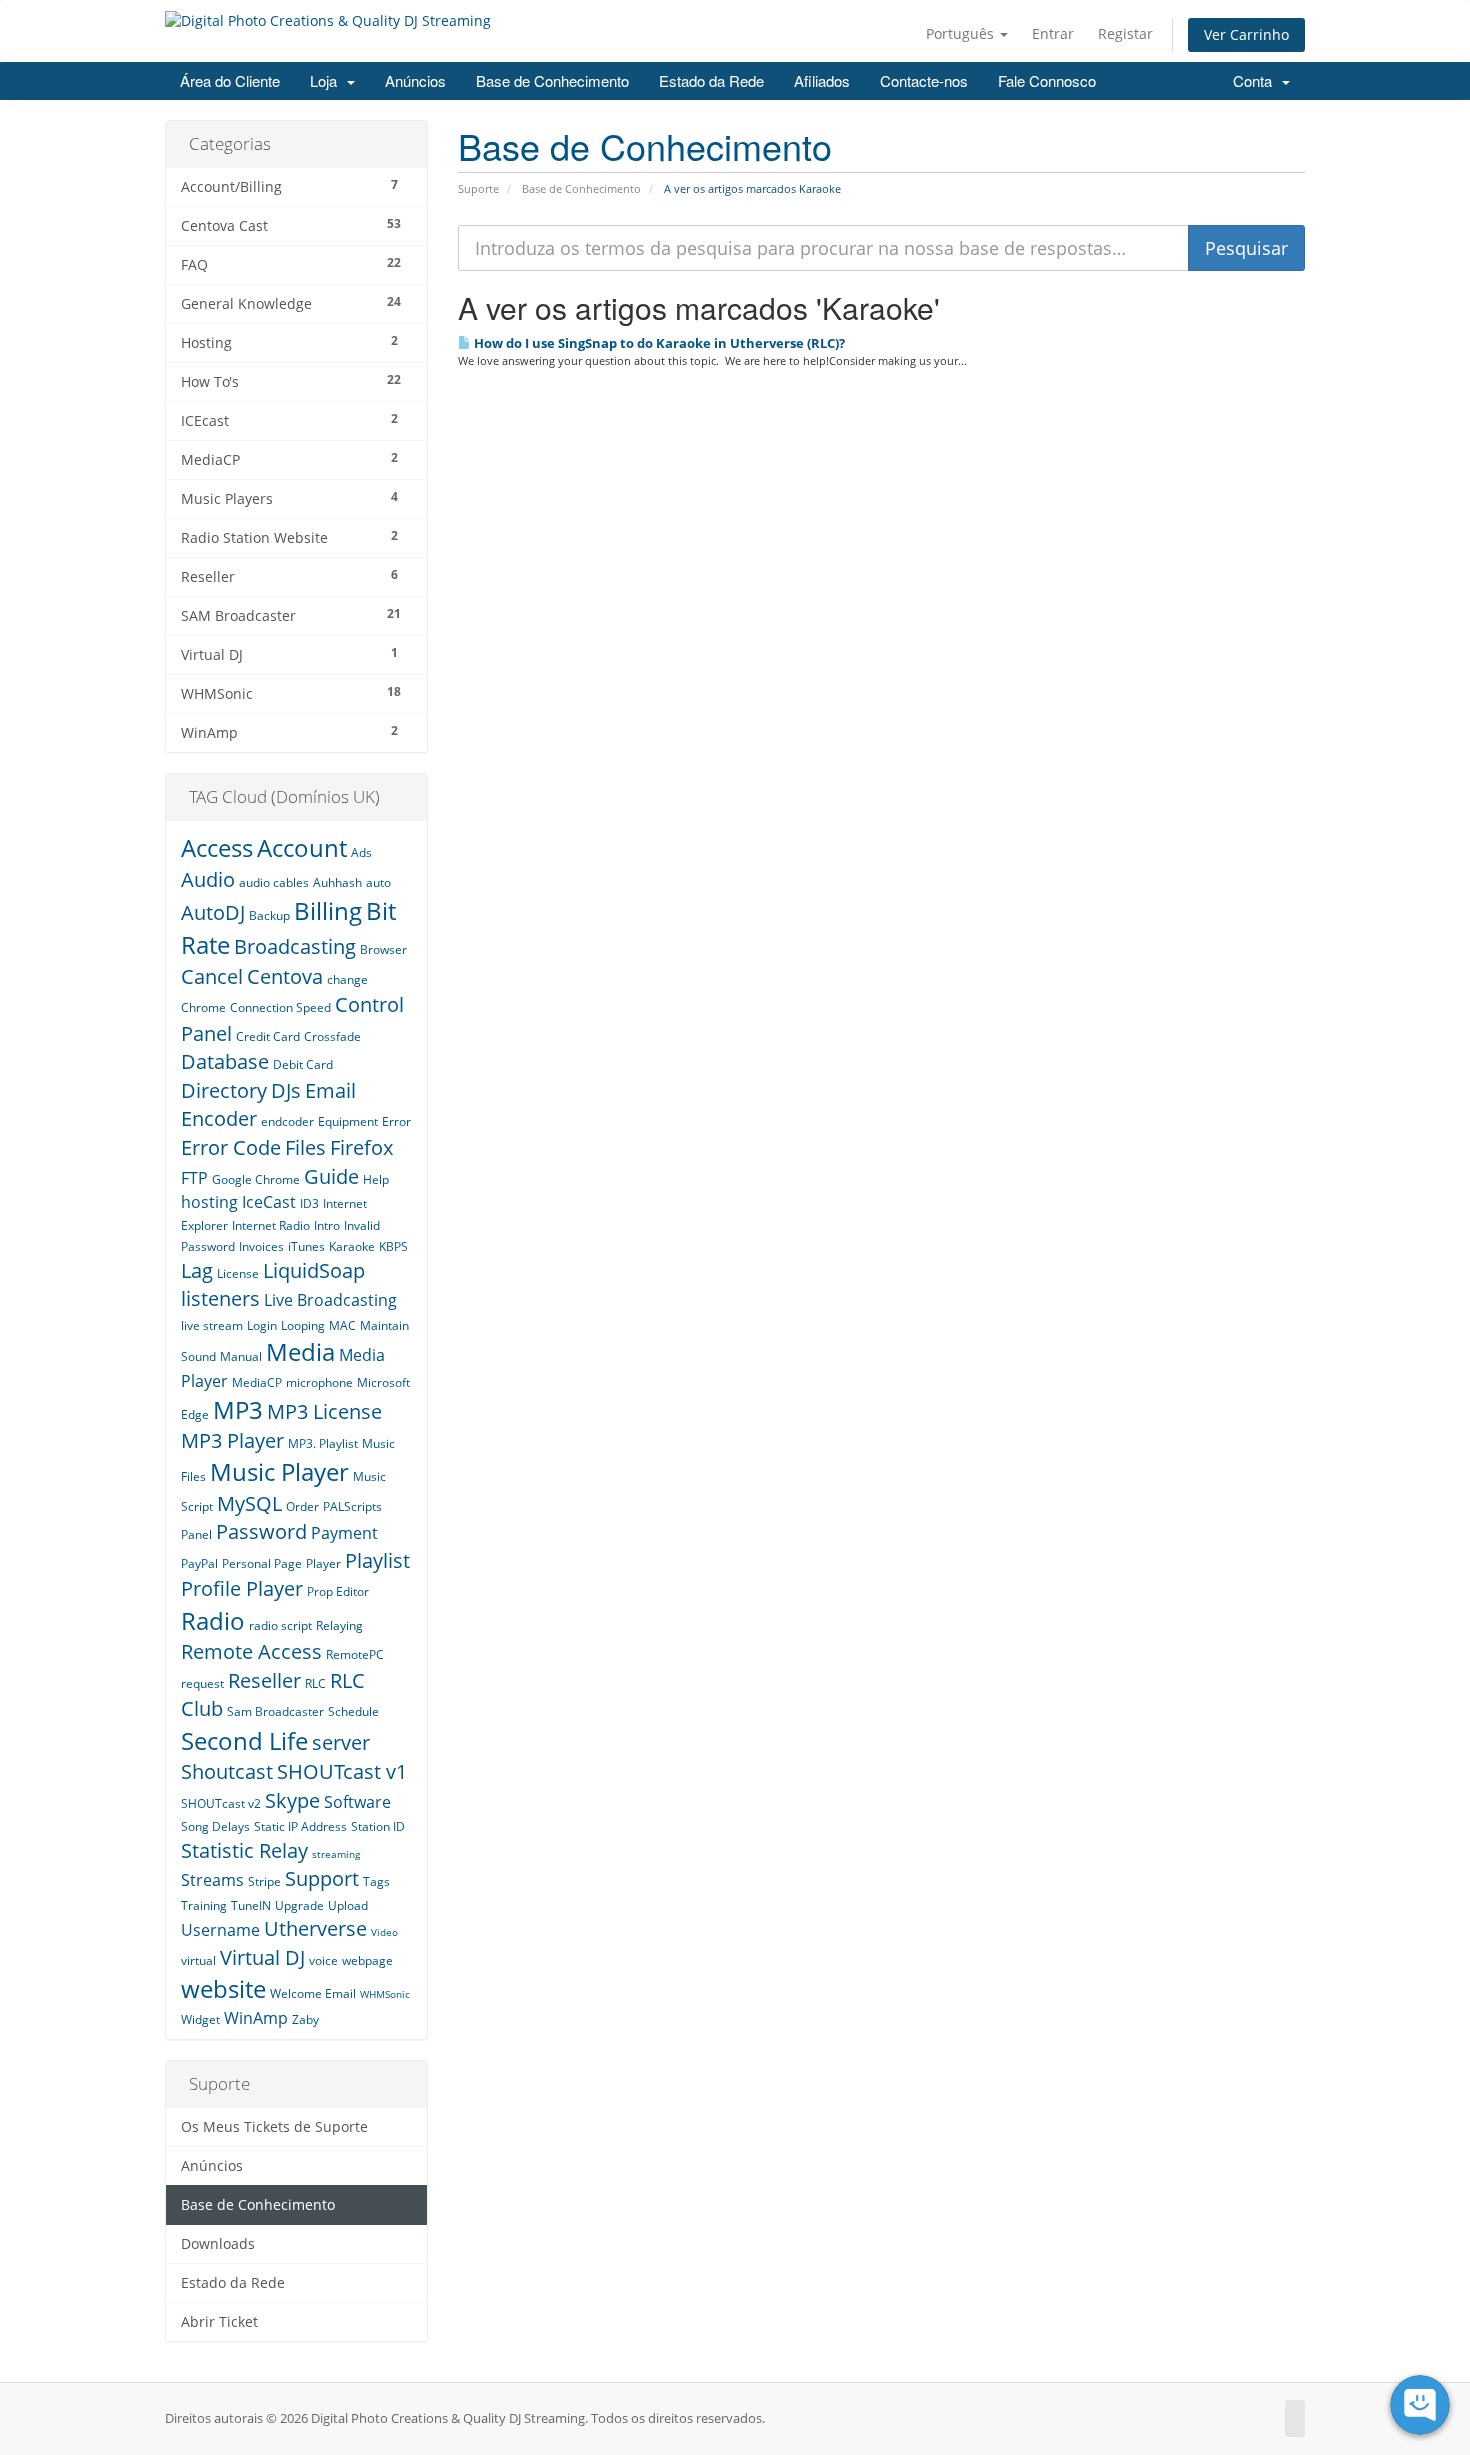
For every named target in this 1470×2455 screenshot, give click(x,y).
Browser (383, 949)
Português (962, 33)
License (238, 1273)
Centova (285, 976)
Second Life (244, 1740)
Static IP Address (300, 1826)
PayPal (199, 1563)
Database (225, 1061)
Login (262, 1325)
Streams (212, 1880)
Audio (208, 879)
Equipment (348, 1121)
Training (204, 1905)
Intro (327, 1225)
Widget (200, 2019)
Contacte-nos (924, 80)
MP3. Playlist (323, 1443)
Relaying (339, 1625)
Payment (344, 1533)
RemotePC (355, 1654)
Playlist (377, 1560)
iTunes (306, 1246)
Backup (269, 915)
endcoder (287, 1121)
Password (261, 1531)
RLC (315, 1683)
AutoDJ (213, 912)
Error (396, 1121)
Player (323, 1563)
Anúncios (415, 80)
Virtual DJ (262, 1957)
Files (305, 1147)
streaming (336, 1854)
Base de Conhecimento (552, 80)
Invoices (261, 1246)
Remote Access (251, 1651)
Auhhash (337, 882)
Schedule (353, 1711)
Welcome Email (313, 1993)
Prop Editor (338, 1591)
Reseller (264, 1680)
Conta (1256, 80)
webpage (367, 1960)
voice (323, 1960)
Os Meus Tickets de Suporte (274, 2127)
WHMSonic (385, 1994)
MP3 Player (232, 1440)
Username (220, 1930)
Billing (328, 910)
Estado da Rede (711, 80)
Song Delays (215, 1826)
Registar (1125, 33)
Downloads (218, 2244)
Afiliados (822, 80)
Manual (241, 1356)
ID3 (309, 1203)
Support (322, 1878)
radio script (280, 1625)
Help (376, 1179)
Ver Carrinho (1246, 34)
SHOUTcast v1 (342, 1771)
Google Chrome (256, 1179)
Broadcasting (295, 946)
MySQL (249, 1503)
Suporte (478, 188)
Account (302, 847)
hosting (209, 1202)
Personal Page (262, 1563)
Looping (303, 1325)
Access (217, 847)
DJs (286, 1090)
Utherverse (315, 1928)
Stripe (264, 1881)
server (341, 1742)
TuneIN (251, 1905)
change (347, 979)
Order (302, 1506)
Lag (197, 1270)
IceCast (269, 1202)
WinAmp (256, 2018)
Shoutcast (227, 1771)
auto (378, 882)
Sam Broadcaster (275, 1711)
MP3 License (324, 1411)
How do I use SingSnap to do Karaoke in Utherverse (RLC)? (658, 343)
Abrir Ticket (219, 2322)
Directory (224, 1090)
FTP (194, 1178)
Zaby (305, 2019)
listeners (220, 1298)
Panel (196, 1534)
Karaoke (352, 1246)
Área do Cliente (230, 80)
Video (384, 1932)
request (202, 1683)
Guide (331, 1176)
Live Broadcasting (330, 1300)
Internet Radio (271, 1225)
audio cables (274, 882)
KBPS (393, 1246)
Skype (292, 1800)
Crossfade (332, 1036)
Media (300, 1351)
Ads (361, 852)
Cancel (212, 976)
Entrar (1053, 33)
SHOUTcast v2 (221, 1803)
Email (330, 1090)
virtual (198, 1960)
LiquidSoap (314, 1270)
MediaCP (257, 1382)
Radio (213, 1620)
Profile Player (242, 1588)
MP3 (238, 1409)
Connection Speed (280, 1007)
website (223, 1988)
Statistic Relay (244, 1850)
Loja (327, 80)
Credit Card (268, 1036)
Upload (348, 1905)
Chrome (203, 1007)
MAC (342, 1325)
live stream (212, 1325)
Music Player (279, 1471)
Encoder (219, 1118)
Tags (376, 1881)
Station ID (378, 1826)
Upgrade (299, 1905)
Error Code (231, 1147)
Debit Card (303, 1064)
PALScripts (352, 1506)
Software (357, 1802)
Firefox (361, 1147)
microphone (319, 1382)
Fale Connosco (1047, 80)
